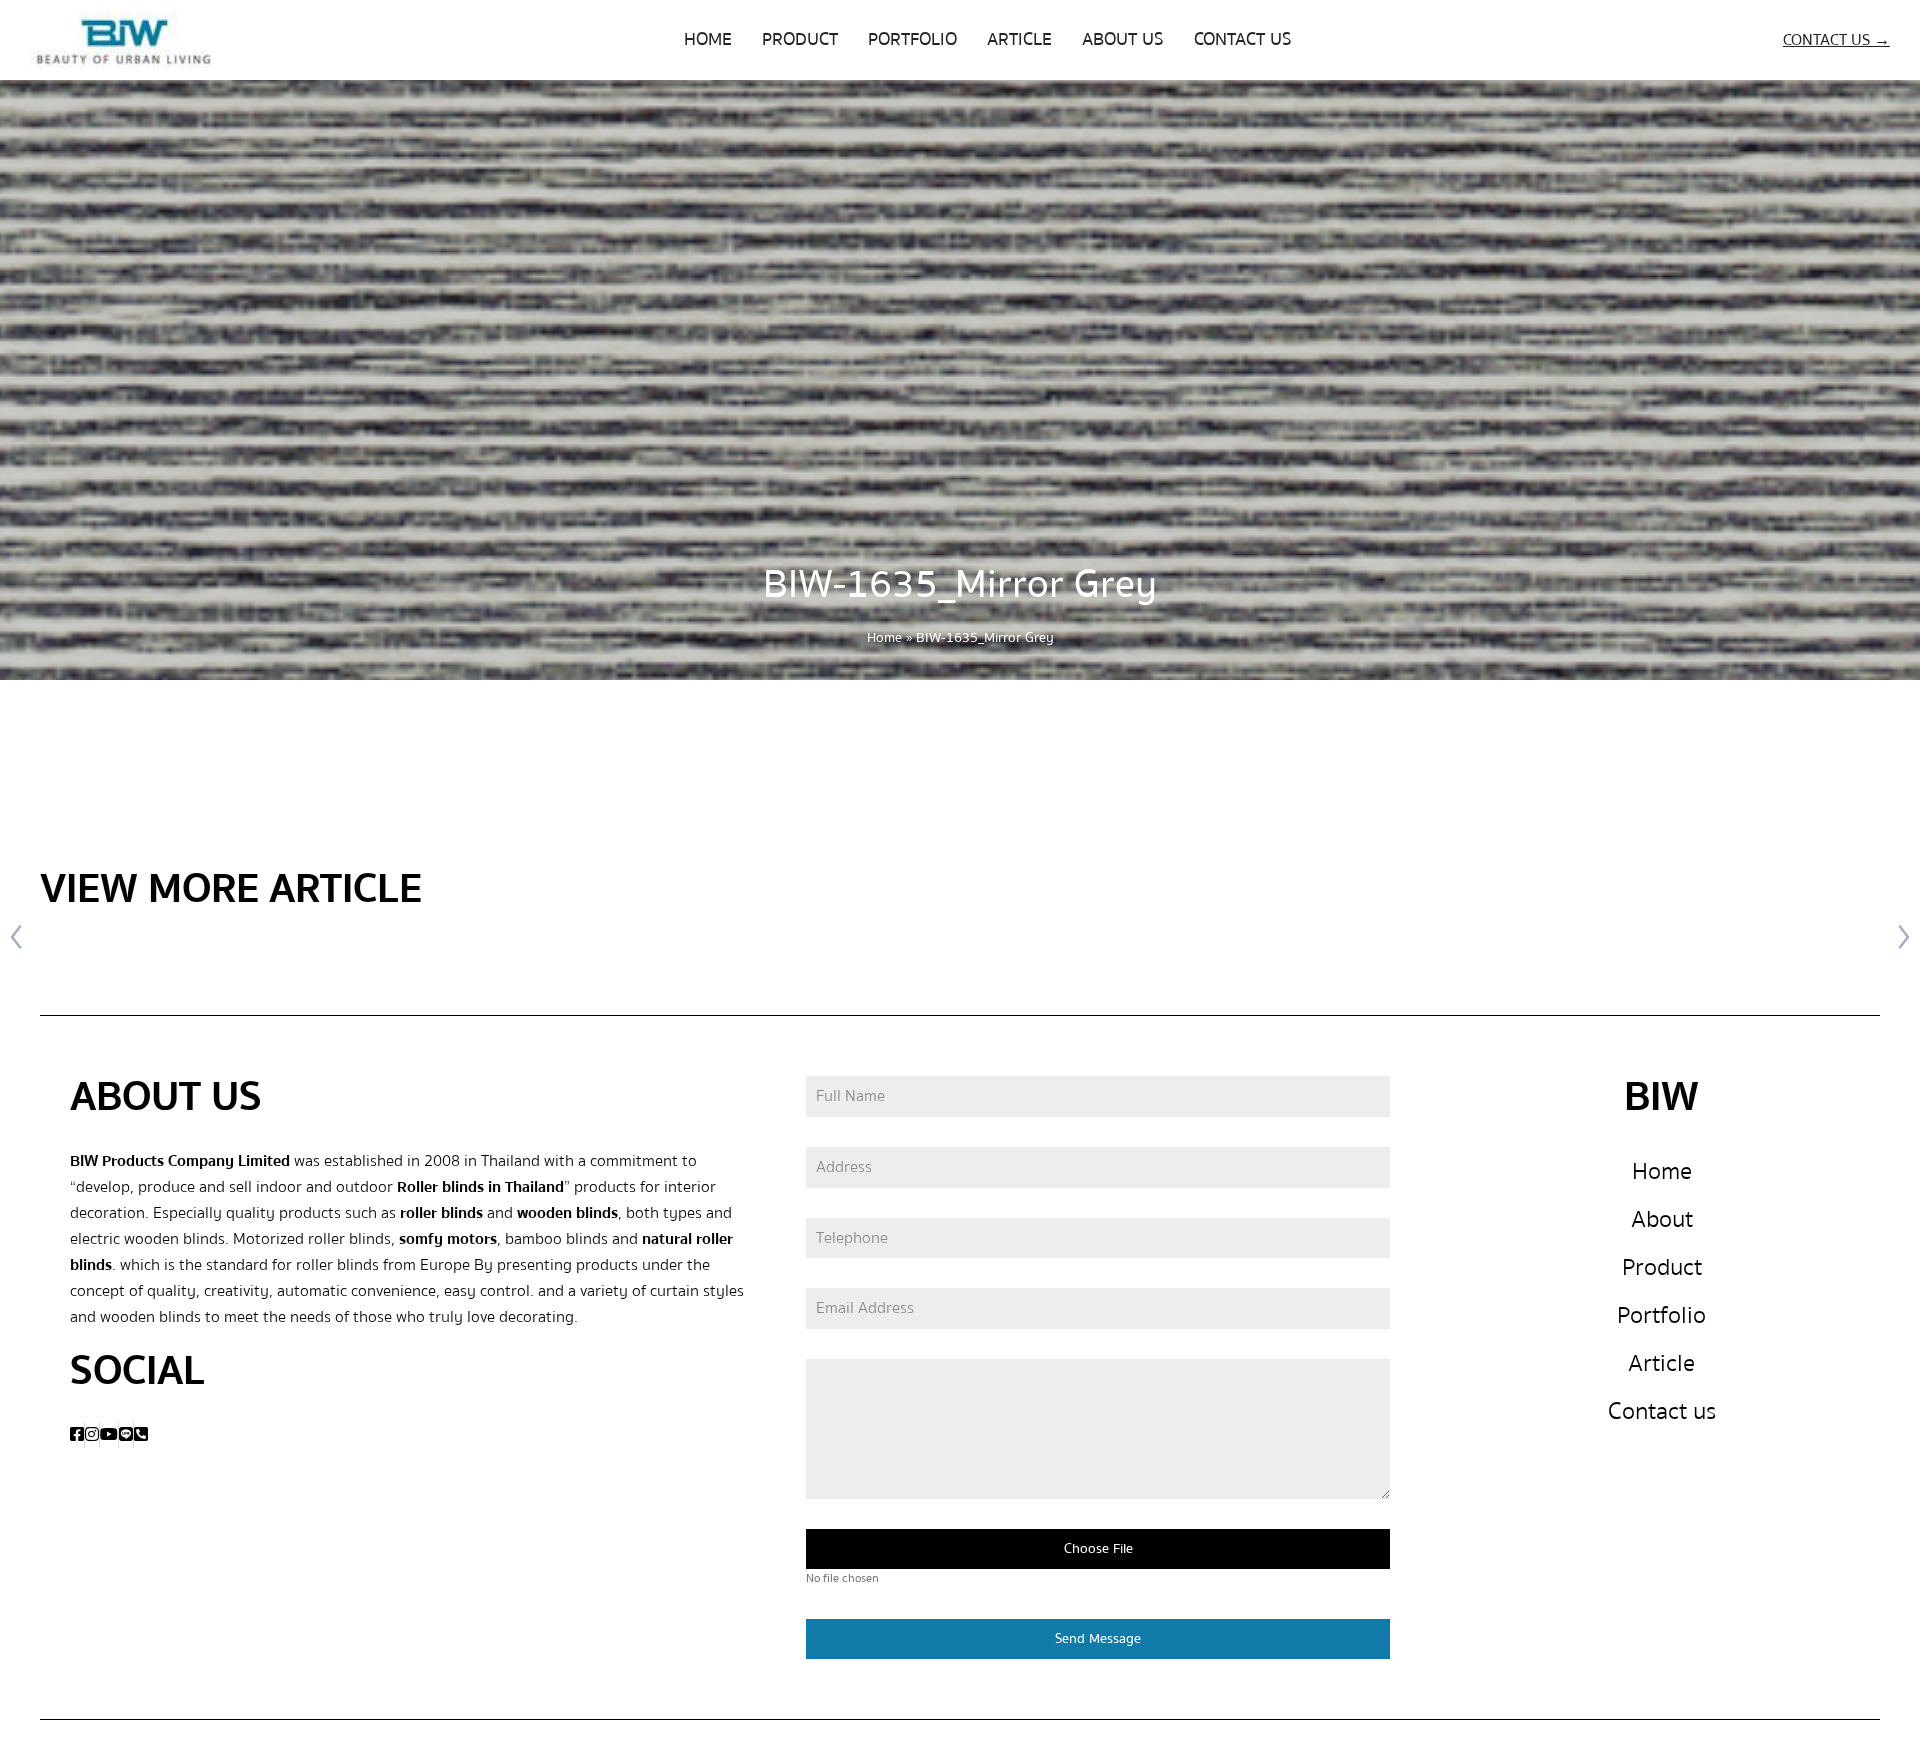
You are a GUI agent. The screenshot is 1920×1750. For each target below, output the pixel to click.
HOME (708, 39)
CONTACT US (1243, 39)
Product (1662, 1267)
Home (884, 638)
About (1662, 1219)
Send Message (1098, 1639)
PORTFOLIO (912, 39)
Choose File (1098, 1549)
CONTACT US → (1836, 40)
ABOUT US (1123, 39)
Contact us (1662, 1411)
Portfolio (1661, 1315)
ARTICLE (1019, 39)
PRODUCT (800, 39)
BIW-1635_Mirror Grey (960, 584)
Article (1661, 1363)
